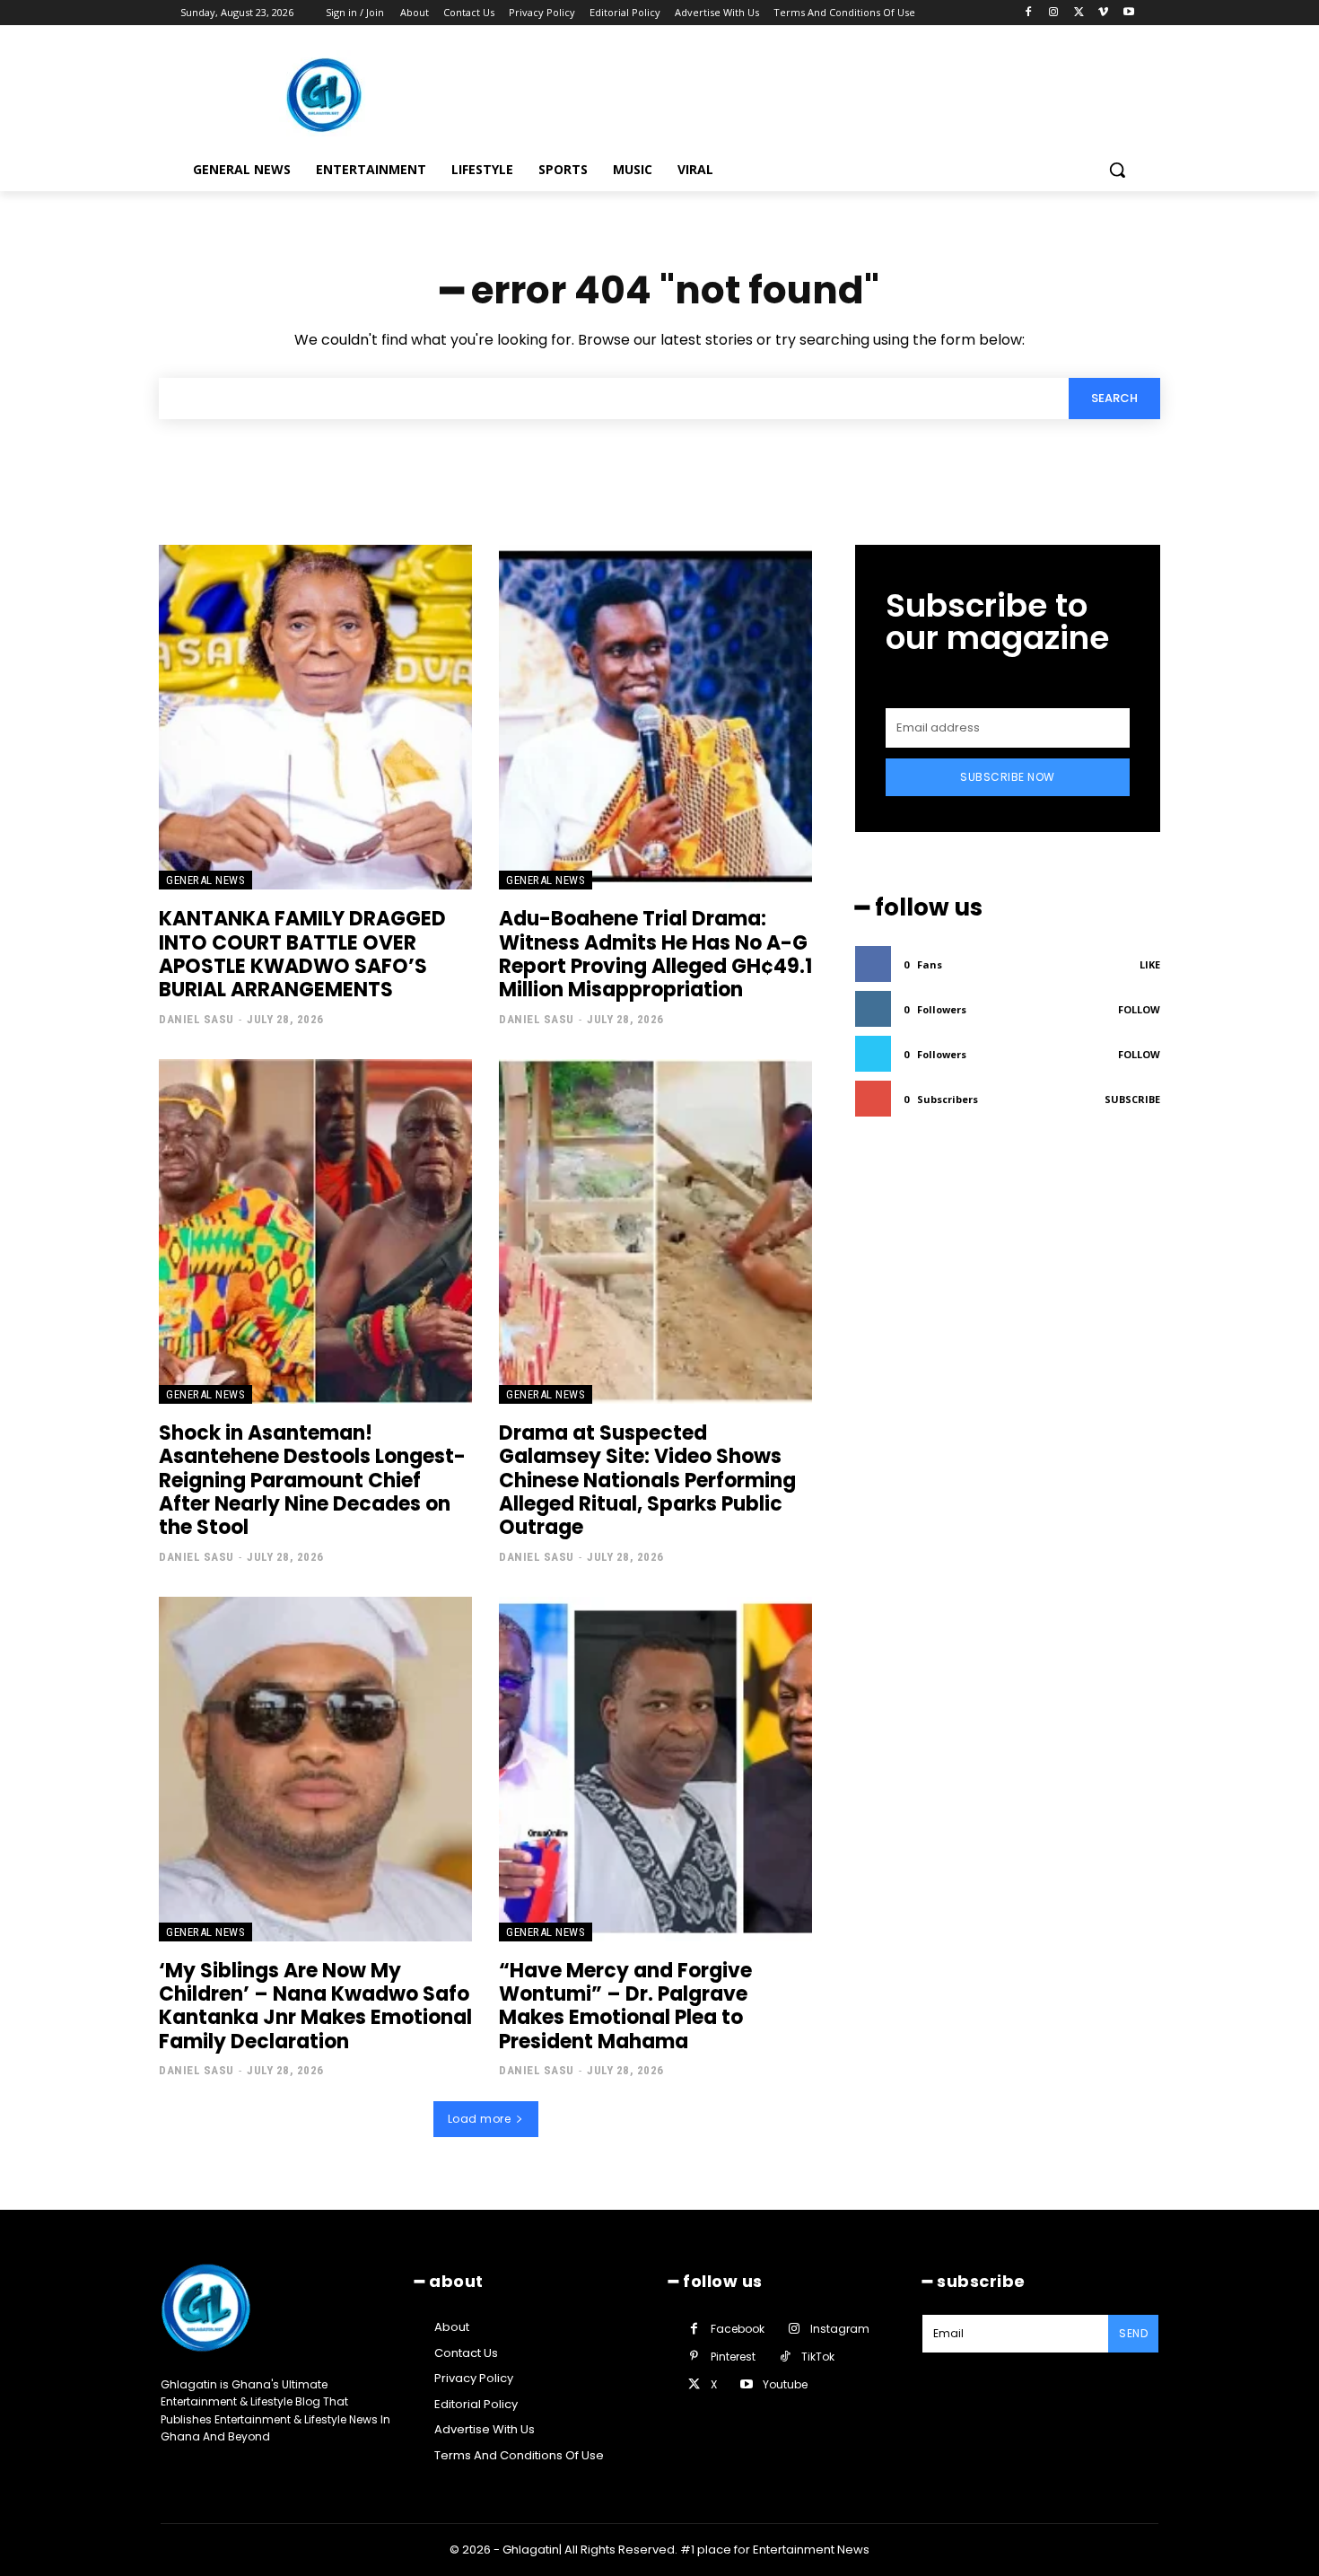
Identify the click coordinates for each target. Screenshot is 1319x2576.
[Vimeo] (1103, 13)
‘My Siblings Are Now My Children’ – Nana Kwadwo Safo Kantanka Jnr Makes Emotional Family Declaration (315, 2006)
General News (205, 880)
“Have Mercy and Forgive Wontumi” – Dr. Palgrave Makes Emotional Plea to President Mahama (625, 2006)
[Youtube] (1128, 13)
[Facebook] (1029, 13)
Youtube (785, 2384)
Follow (1139, 1009)
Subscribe (1132, 1099)
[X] (1079, 13)
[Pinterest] (694, 2357)
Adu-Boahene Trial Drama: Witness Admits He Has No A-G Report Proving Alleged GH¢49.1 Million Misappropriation (655, 954)
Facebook (738, 2329)
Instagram (840, 2329)
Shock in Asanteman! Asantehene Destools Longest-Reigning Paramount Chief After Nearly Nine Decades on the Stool (312, 1481)
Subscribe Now (1008, 777)
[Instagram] (1054, 13)
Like (1150, 964)
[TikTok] (785, 2357)
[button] (1117, 170)
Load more (480, 2119)
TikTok (818, 2357)
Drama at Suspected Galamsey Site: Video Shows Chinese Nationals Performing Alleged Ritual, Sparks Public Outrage (647, 1481)
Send (1133, 2333)
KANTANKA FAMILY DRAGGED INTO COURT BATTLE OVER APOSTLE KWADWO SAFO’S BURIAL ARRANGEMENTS (302, 954)
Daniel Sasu (197, 1019)
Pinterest (733, 2357)
